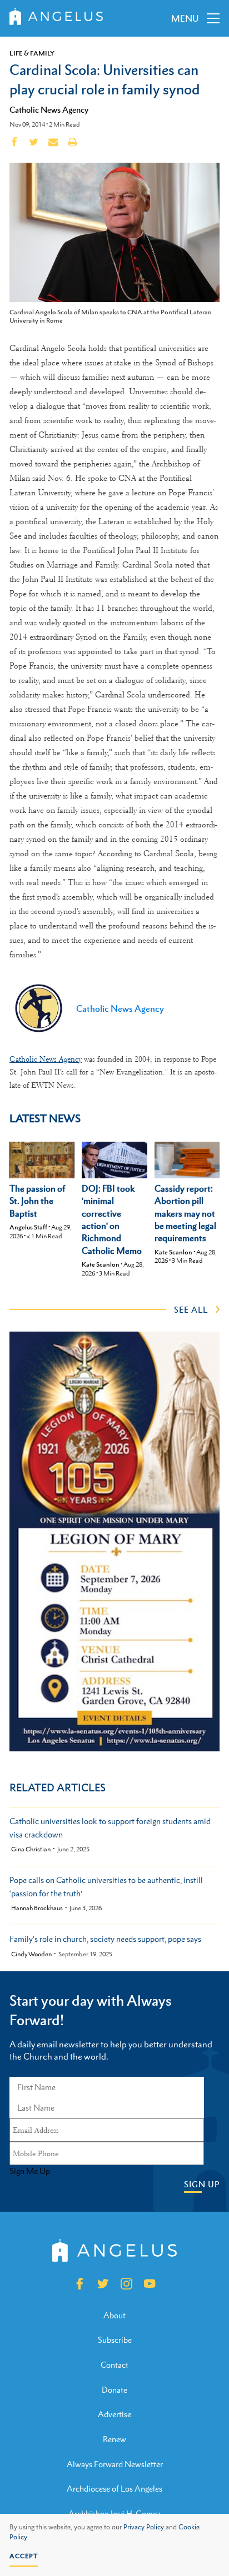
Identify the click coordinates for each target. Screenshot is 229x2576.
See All (191, 1309)
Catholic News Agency (49, 109)
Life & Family (32, 53)
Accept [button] (24, 2556)
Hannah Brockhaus (37, 1908)
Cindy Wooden (31, 1954)
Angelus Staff (28, 1227)
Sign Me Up (30, 2171)
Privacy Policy (144, 2527)
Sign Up (202, 2184)
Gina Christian (31, 1849)
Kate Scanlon (101, 1264)
